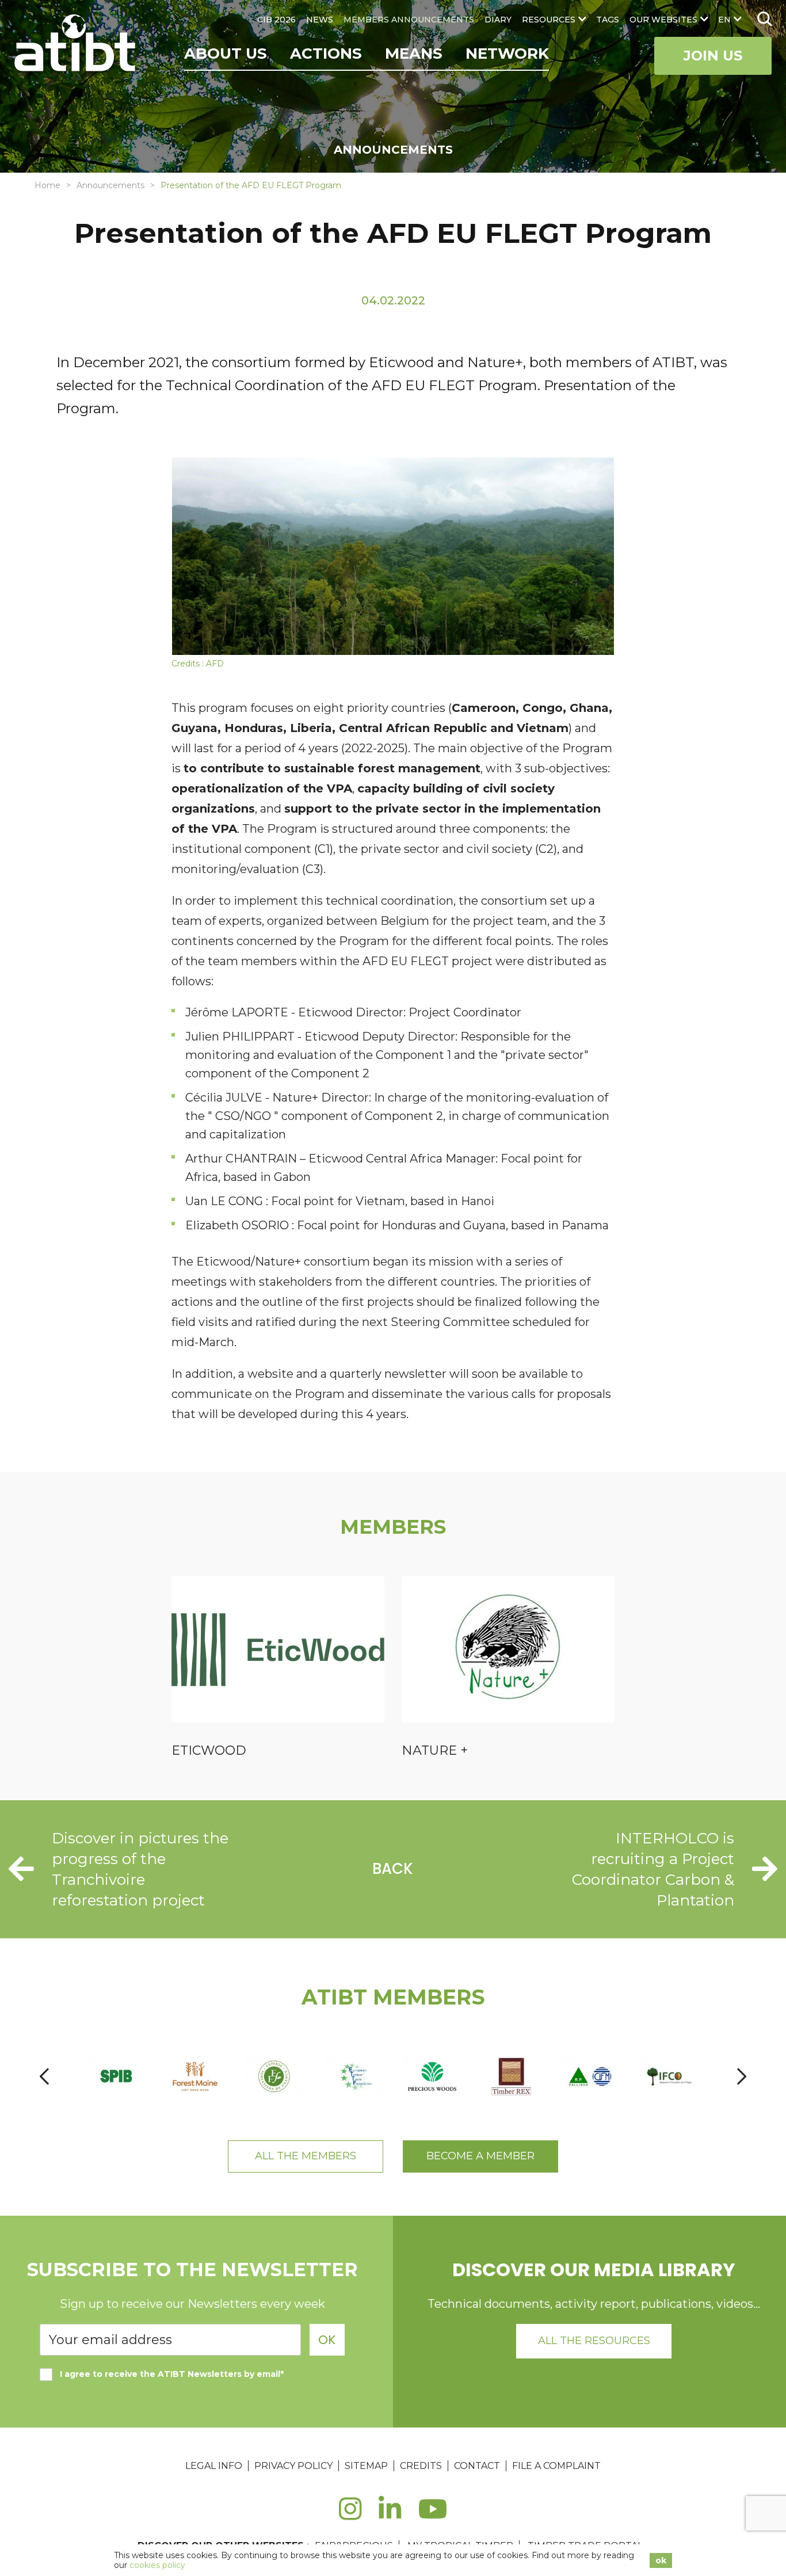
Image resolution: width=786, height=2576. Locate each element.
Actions (326, 54)
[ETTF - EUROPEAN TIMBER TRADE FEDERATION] (353, 2076)
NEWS (320, 20)
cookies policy (157, 2565)
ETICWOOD (209, 1750)
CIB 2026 (276, 20)
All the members (306, 2156)
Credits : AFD (198, 664)
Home (47, 185)
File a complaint (556, 2466)
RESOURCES (549, 20)
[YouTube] (433, 2515)
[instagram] (350, 2515)
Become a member (480, 2156)
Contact (477, 2466)
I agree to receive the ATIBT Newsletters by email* (172, 2374)
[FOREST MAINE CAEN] (195, 2076)
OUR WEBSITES (663, 20)
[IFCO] (669, 2076)
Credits (421, 2466)
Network (507, 54)
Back (393, 1869)
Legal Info (214, 2466)
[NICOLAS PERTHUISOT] (274, 2076)
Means (414, 54)
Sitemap (366, 2466)
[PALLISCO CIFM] (590, 2076)
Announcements (110, 185)
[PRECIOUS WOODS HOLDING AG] (432, 2076)
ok (661, 2560)
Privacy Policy (293, 2466)
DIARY (498, 20)
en (724, 20)
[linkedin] (390, 2515)
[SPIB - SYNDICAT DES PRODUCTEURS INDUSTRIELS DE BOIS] (116, 2076)
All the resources (594, 2341)
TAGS (608, 20)
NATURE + (435, 1750)
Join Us (713, 56)
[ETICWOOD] (278, 1651)
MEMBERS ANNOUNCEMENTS (409, 20)
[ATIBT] (76, 44)
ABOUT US (226, 54)
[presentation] (44, 2076)
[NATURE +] (508, 1651)
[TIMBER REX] (511, 2076)
